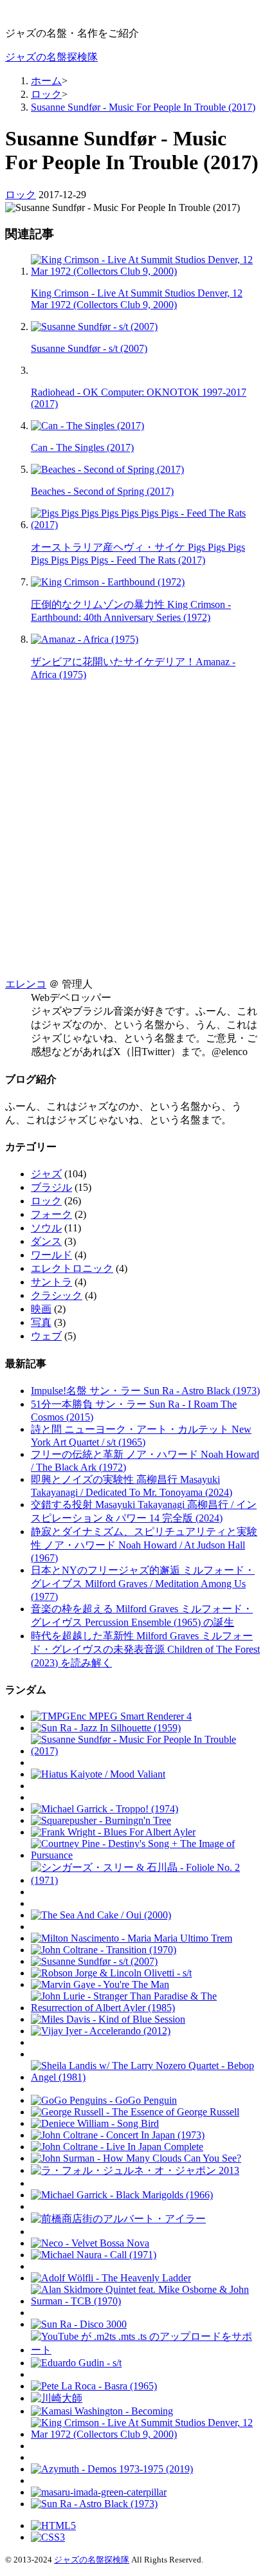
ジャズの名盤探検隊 (51, 57)
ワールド (51, 1255)
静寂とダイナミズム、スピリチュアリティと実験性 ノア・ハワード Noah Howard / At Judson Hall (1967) (144, 1545)
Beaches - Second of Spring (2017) (102, 491)
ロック (21, 195)
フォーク (51, 1214)
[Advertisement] (132, 823)
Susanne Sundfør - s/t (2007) (89, 348)
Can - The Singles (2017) (82, 447)
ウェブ (46, 1336)
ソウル (46, 1228)
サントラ (51, 1282)
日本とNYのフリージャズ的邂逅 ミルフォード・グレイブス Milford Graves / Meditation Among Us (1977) (143, 1583)
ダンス (46, 1241)
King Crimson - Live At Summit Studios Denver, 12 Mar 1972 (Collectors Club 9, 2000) (137, 299)
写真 (41, 1322)
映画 (41, 1309)
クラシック (57, 1295)
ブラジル (51, 1187)
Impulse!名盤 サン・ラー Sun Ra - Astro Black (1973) (145, 1391)
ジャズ (46, 1174)
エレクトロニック (72, 1268)
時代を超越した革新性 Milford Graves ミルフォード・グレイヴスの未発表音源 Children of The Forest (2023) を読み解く (145, 1649)
